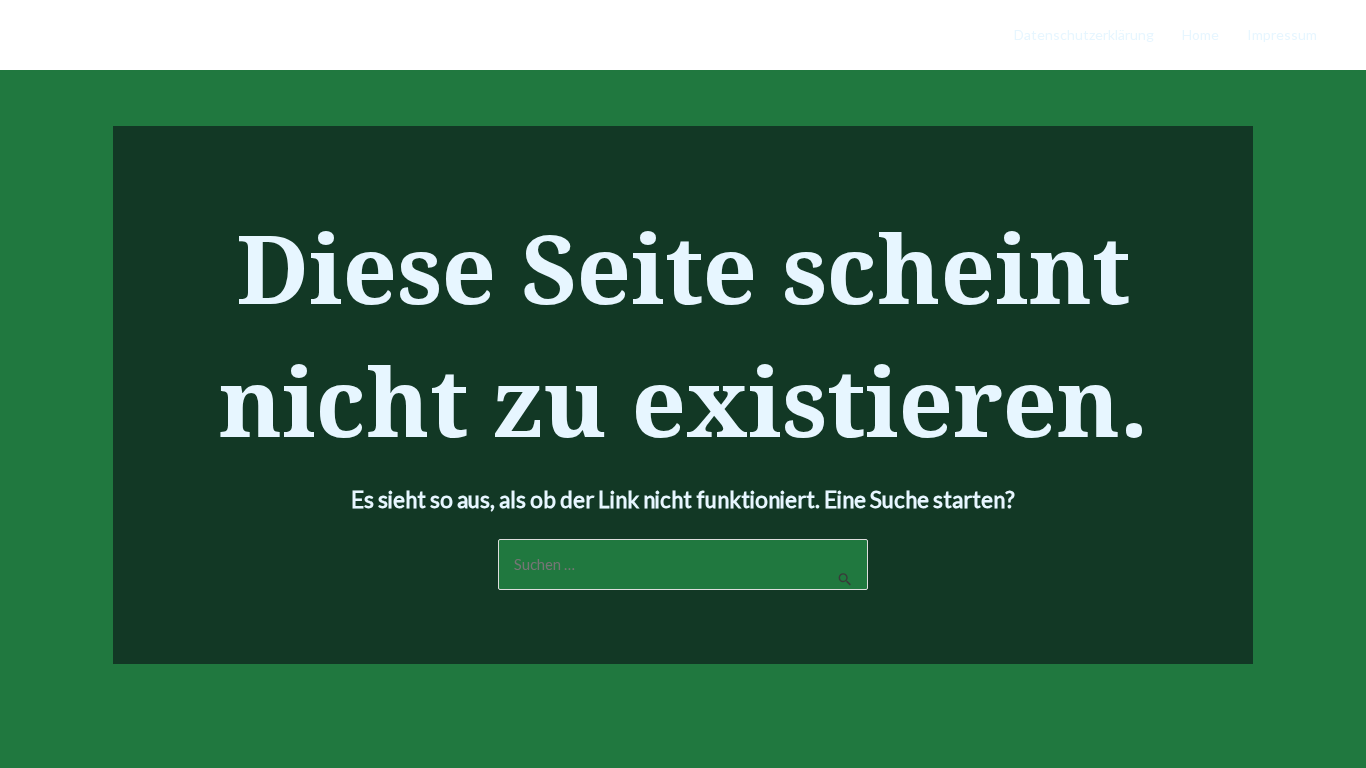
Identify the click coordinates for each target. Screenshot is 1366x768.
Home (1200, 34)
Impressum (1282, 34)
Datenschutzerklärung (1084, 34)
